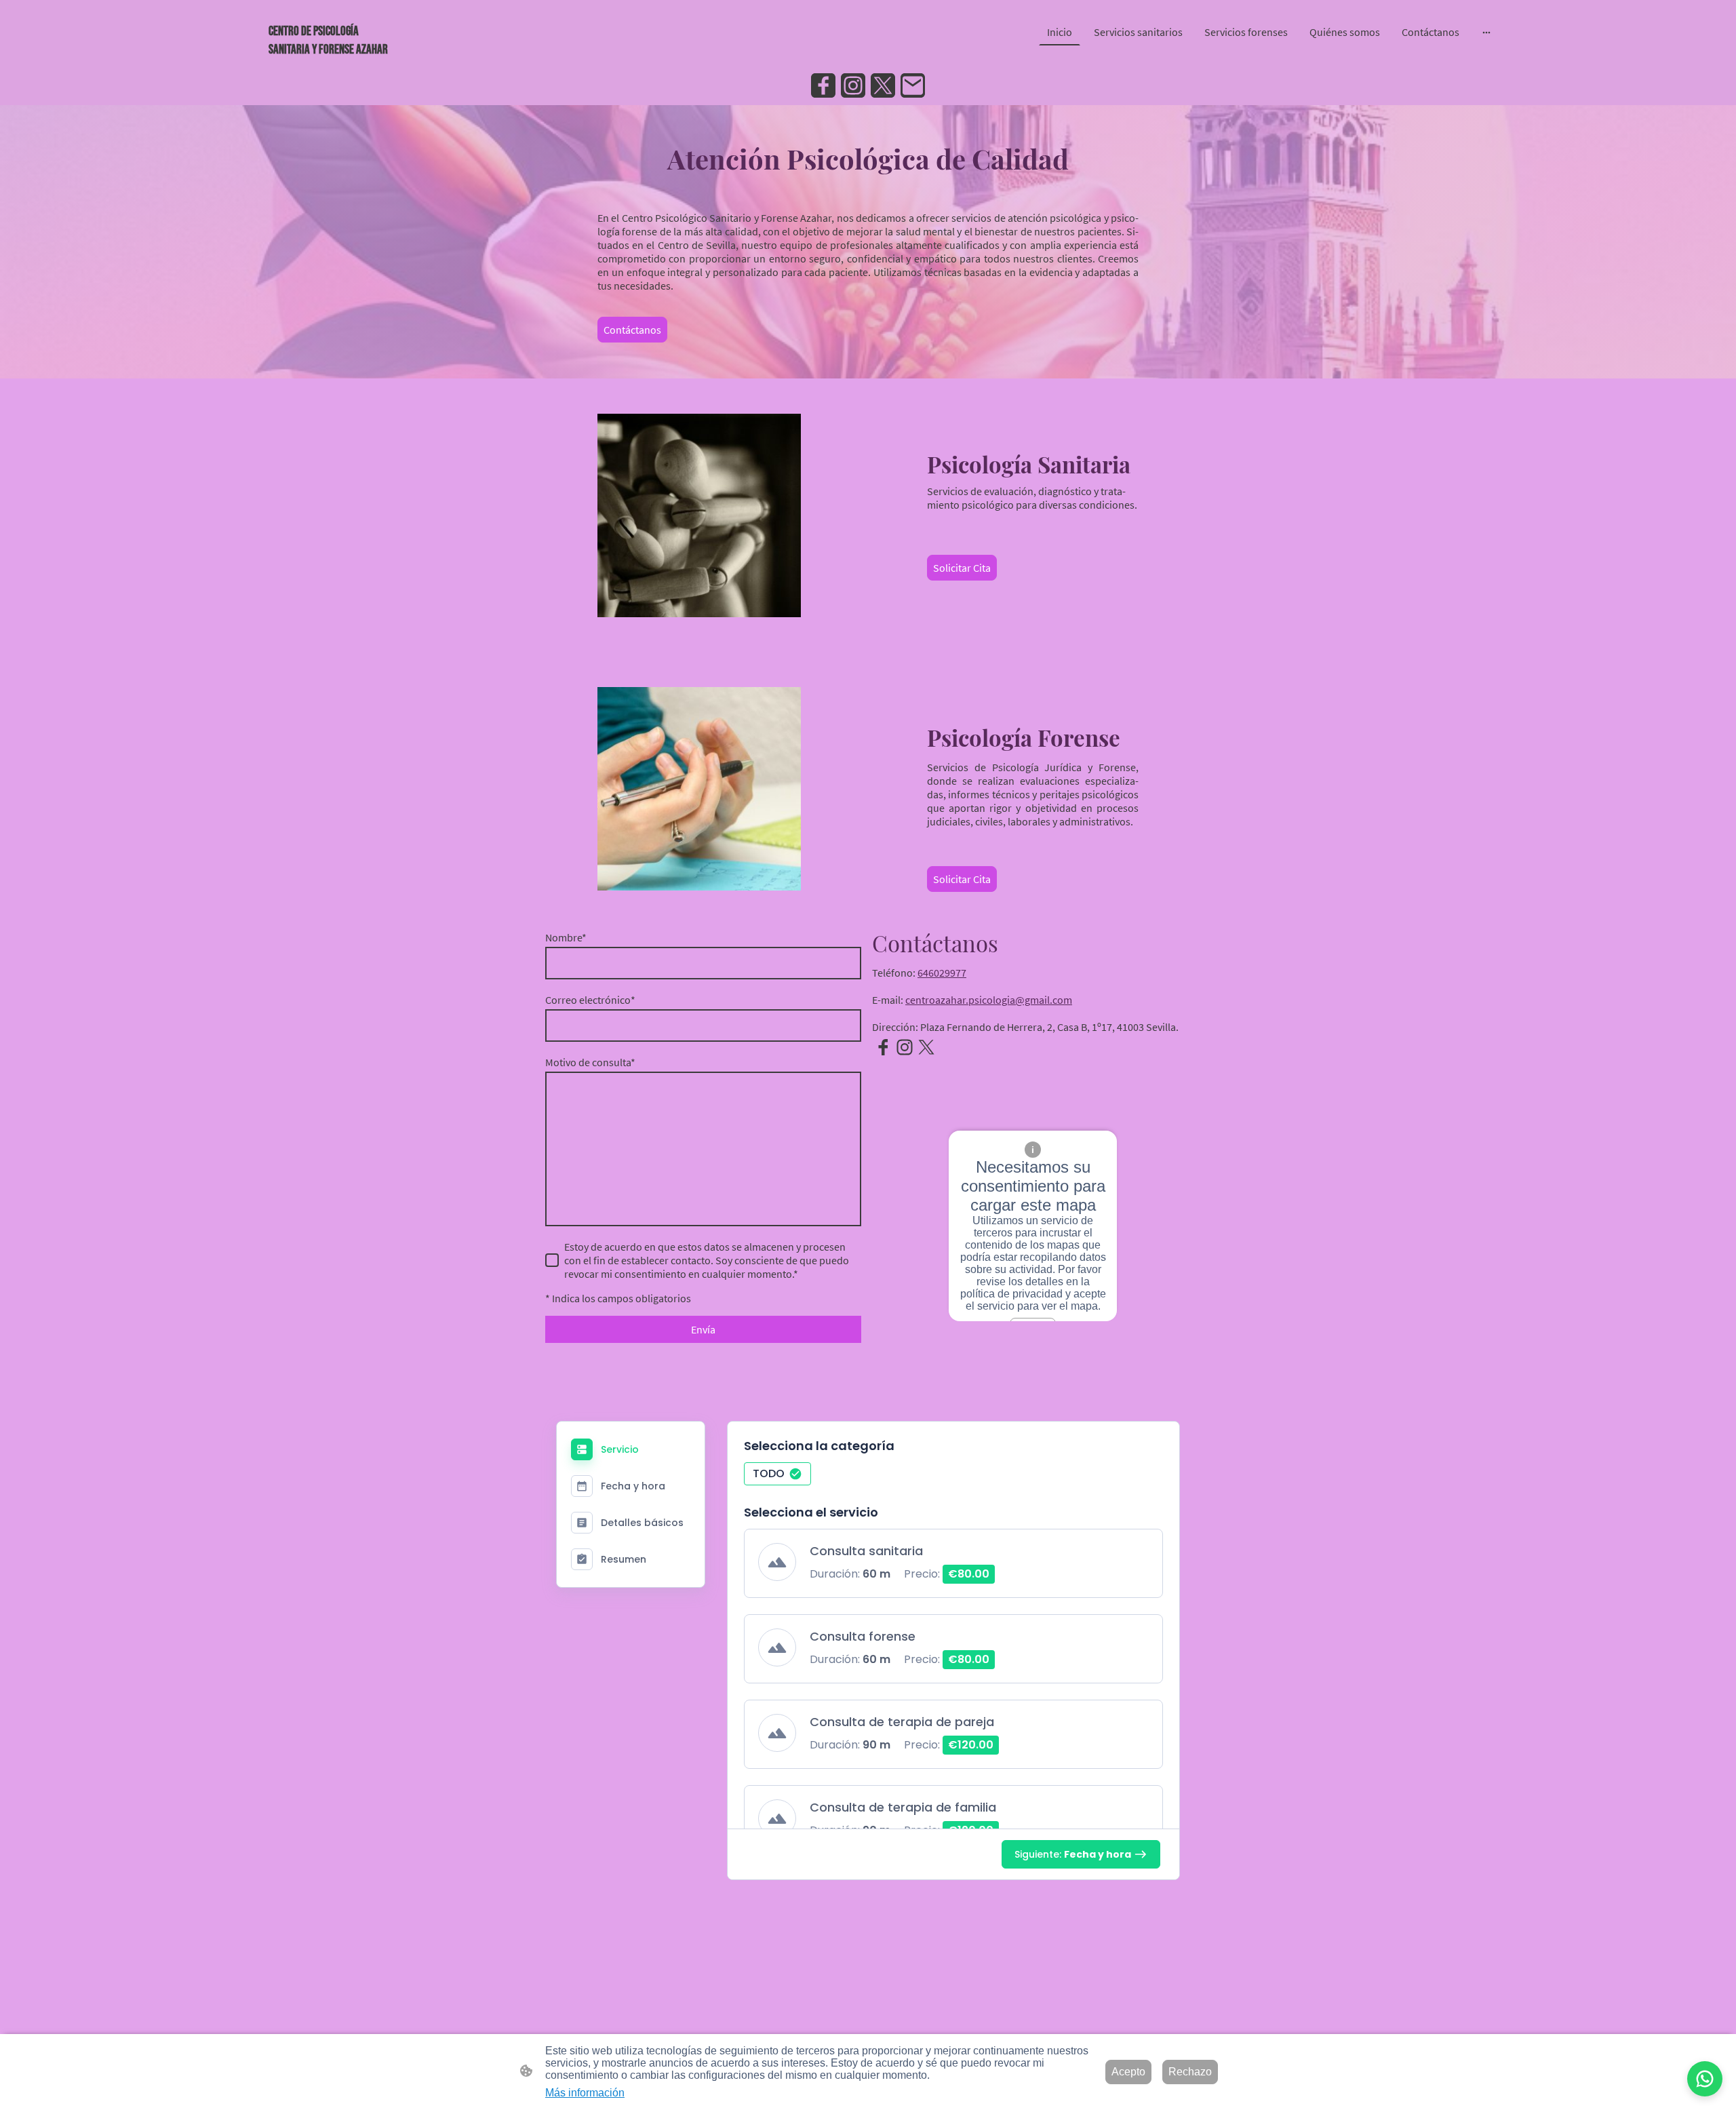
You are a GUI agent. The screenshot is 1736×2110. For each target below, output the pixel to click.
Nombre (566, 937)
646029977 (942, 973)
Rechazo (1190, 2072)
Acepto (1128, 2072)
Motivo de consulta (590, 1062)
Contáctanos (632, 330)
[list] (953, 1700)
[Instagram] (853, 85)
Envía (703, 1329)
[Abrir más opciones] (1486, 32)
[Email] (913, 85)
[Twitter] (883, 85)
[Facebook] (823, 85)
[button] (777, 1474)
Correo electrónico (590, 1000)
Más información (585, 2093)
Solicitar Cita (962, 568)
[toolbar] (953, 1478)
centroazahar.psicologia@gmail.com (989, 1000)
